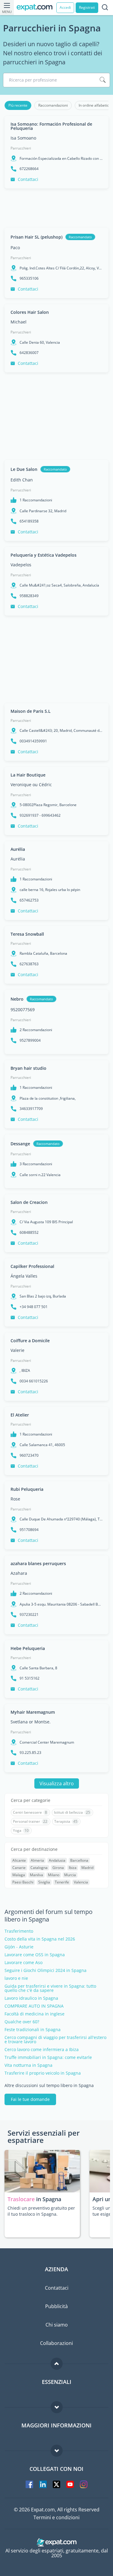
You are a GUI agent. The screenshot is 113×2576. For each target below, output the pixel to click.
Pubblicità (56, 2306)
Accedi (65, 7)
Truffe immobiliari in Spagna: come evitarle (48, 2057)
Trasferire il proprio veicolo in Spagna (43, 2073)
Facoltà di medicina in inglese (35, 2014)
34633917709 (31, 1109)
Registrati (87, 7)
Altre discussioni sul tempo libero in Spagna (49, 2086)
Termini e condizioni (56, 2517)
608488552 (29, 1233)
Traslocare (22, 2199)
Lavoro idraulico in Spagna (31, 1998)
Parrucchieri (21, 148)
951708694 (29, 1530)
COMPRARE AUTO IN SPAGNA (34, 2006)
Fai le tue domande (30, 2099)
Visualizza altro (57, 1783)
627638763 (29, 964)
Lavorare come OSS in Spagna (35, 1955)
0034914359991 (33, 741)
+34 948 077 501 (34, 1307)
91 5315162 (30, 1678)
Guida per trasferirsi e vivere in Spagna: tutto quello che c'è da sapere (50, 1988)
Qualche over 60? (22, 2022)
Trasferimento (19, 1931)
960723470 (29, 1455)
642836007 (29, 353)
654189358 (29, 521)
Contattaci (28, 179)
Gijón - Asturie (19, 1947)
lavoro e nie (16, 1978)
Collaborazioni (56, 2343)
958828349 (29, 596)
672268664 (29, 169)
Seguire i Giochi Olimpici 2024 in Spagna (46, 1970)
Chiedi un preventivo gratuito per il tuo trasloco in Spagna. (41, 2211)
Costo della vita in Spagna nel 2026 (40, 1939)
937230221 (29, 1615)
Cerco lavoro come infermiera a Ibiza (42, 2050)
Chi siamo (57, 2325)
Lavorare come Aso (24, 1963)
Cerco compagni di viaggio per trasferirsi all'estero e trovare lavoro (55, 2040)
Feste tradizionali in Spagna (33, 2030)
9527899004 (30, 1040)
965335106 (29, 278)
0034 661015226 (34, 1381)
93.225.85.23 (30, 1753)
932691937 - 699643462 (40, 815)
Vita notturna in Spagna (28, 2065)
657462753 (29, 900)
